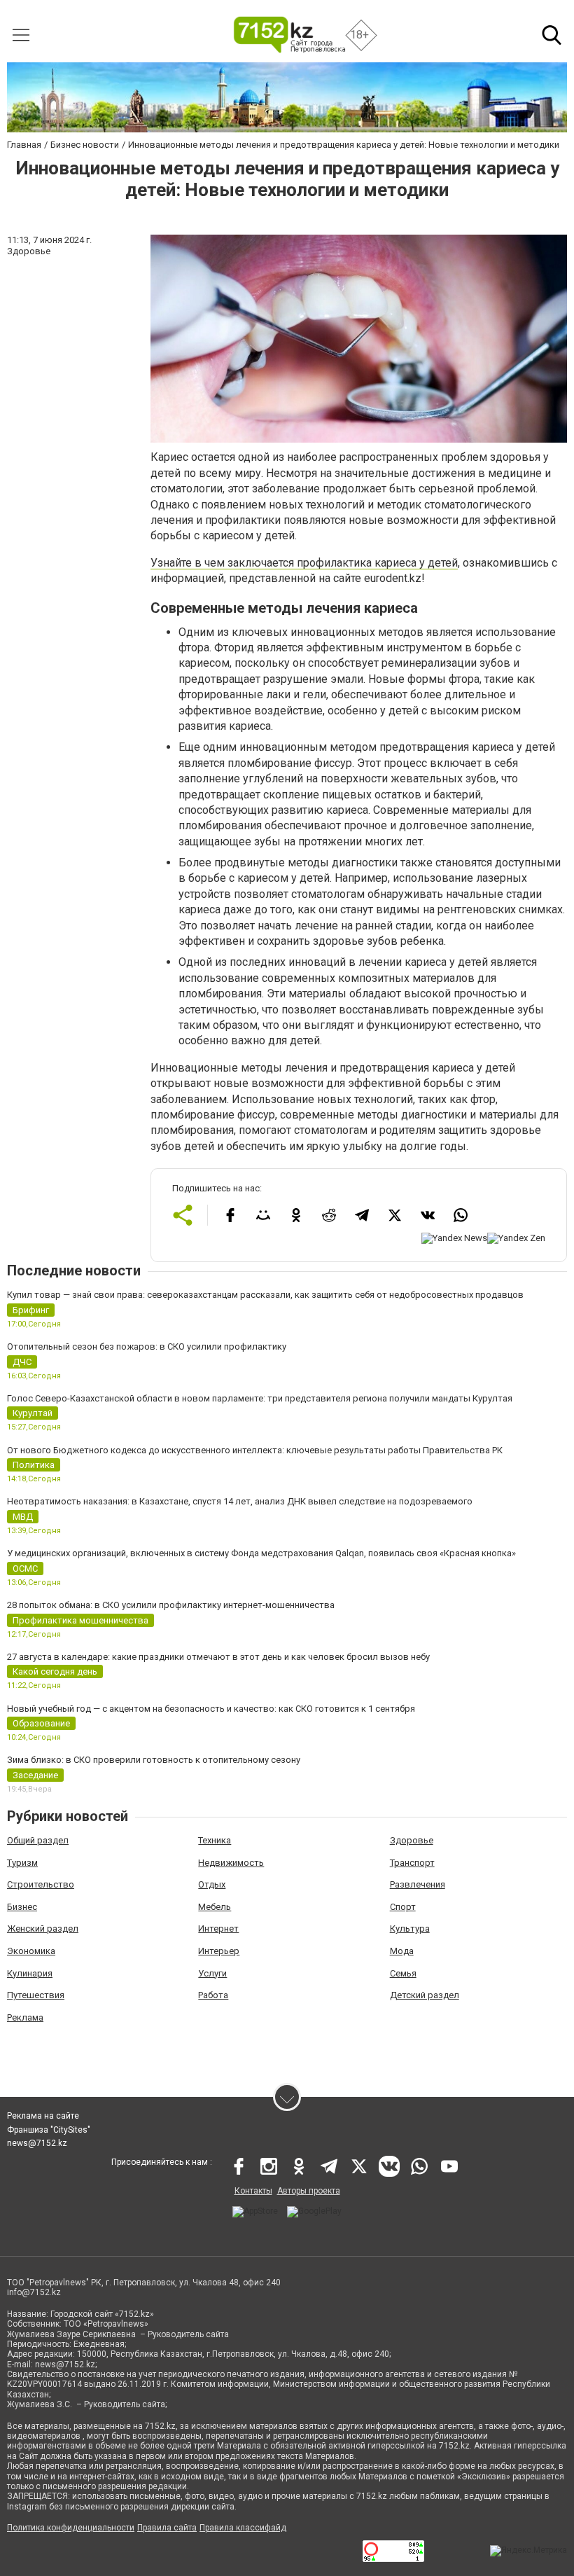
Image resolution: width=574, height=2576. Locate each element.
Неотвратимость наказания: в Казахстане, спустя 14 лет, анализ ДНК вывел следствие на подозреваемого (240, 1501)
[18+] (289, 35)
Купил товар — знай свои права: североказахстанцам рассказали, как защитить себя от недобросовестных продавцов (265, 1295)
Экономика (31, 1951)
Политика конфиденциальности (71, 2528)
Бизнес (22, 1907)
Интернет (218, 1928)
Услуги (212, 1973)
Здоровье (412, 1840)
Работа (213, 1995)
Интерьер (219, 1951)
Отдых (212, 1884)
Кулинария (30, 1973)
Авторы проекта (309, 2191)
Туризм (22, 1863)
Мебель (215, 1907)
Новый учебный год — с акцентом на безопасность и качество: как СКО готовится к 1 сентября (211, 1709)
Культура (410, 1928)
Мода (402, 1951)
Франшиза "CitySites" (49, 2130)
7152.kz (160, 2426)
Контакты (253, 2191)
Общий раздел (38, 1840)
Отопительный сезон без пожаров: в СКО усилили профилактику (147, 1346)
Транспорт (412, 1863)
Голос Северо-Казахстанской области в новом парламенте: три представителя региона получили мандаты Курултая (260, 1398)
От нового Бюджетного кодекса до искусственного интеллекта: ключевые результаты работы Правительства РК (255, 1450)
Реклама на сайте (43, 2116)
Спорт (403, 1907)
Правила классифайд (243, 2528)
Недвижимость (231, 1863)
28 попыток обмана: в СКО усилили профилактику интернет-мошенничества (171, 1605)
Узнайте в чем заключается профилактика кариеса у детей (304, 563)
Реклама (25, 2017)
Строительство (41, 1884)
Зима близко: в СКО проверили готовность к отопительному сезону (154, 1760)
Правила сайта (167, 2528)
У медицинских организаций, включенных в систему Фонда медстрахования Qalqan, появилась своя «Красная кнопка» (261, 1553)
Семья (403, 1973)
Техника (215, 1840)
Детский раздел (425, 1995)
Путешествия (36, 1995)
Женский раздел (43, 1928)
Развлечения (418, 1884)
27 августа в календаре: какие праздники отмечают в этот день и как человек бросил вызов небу (218, 1657)
